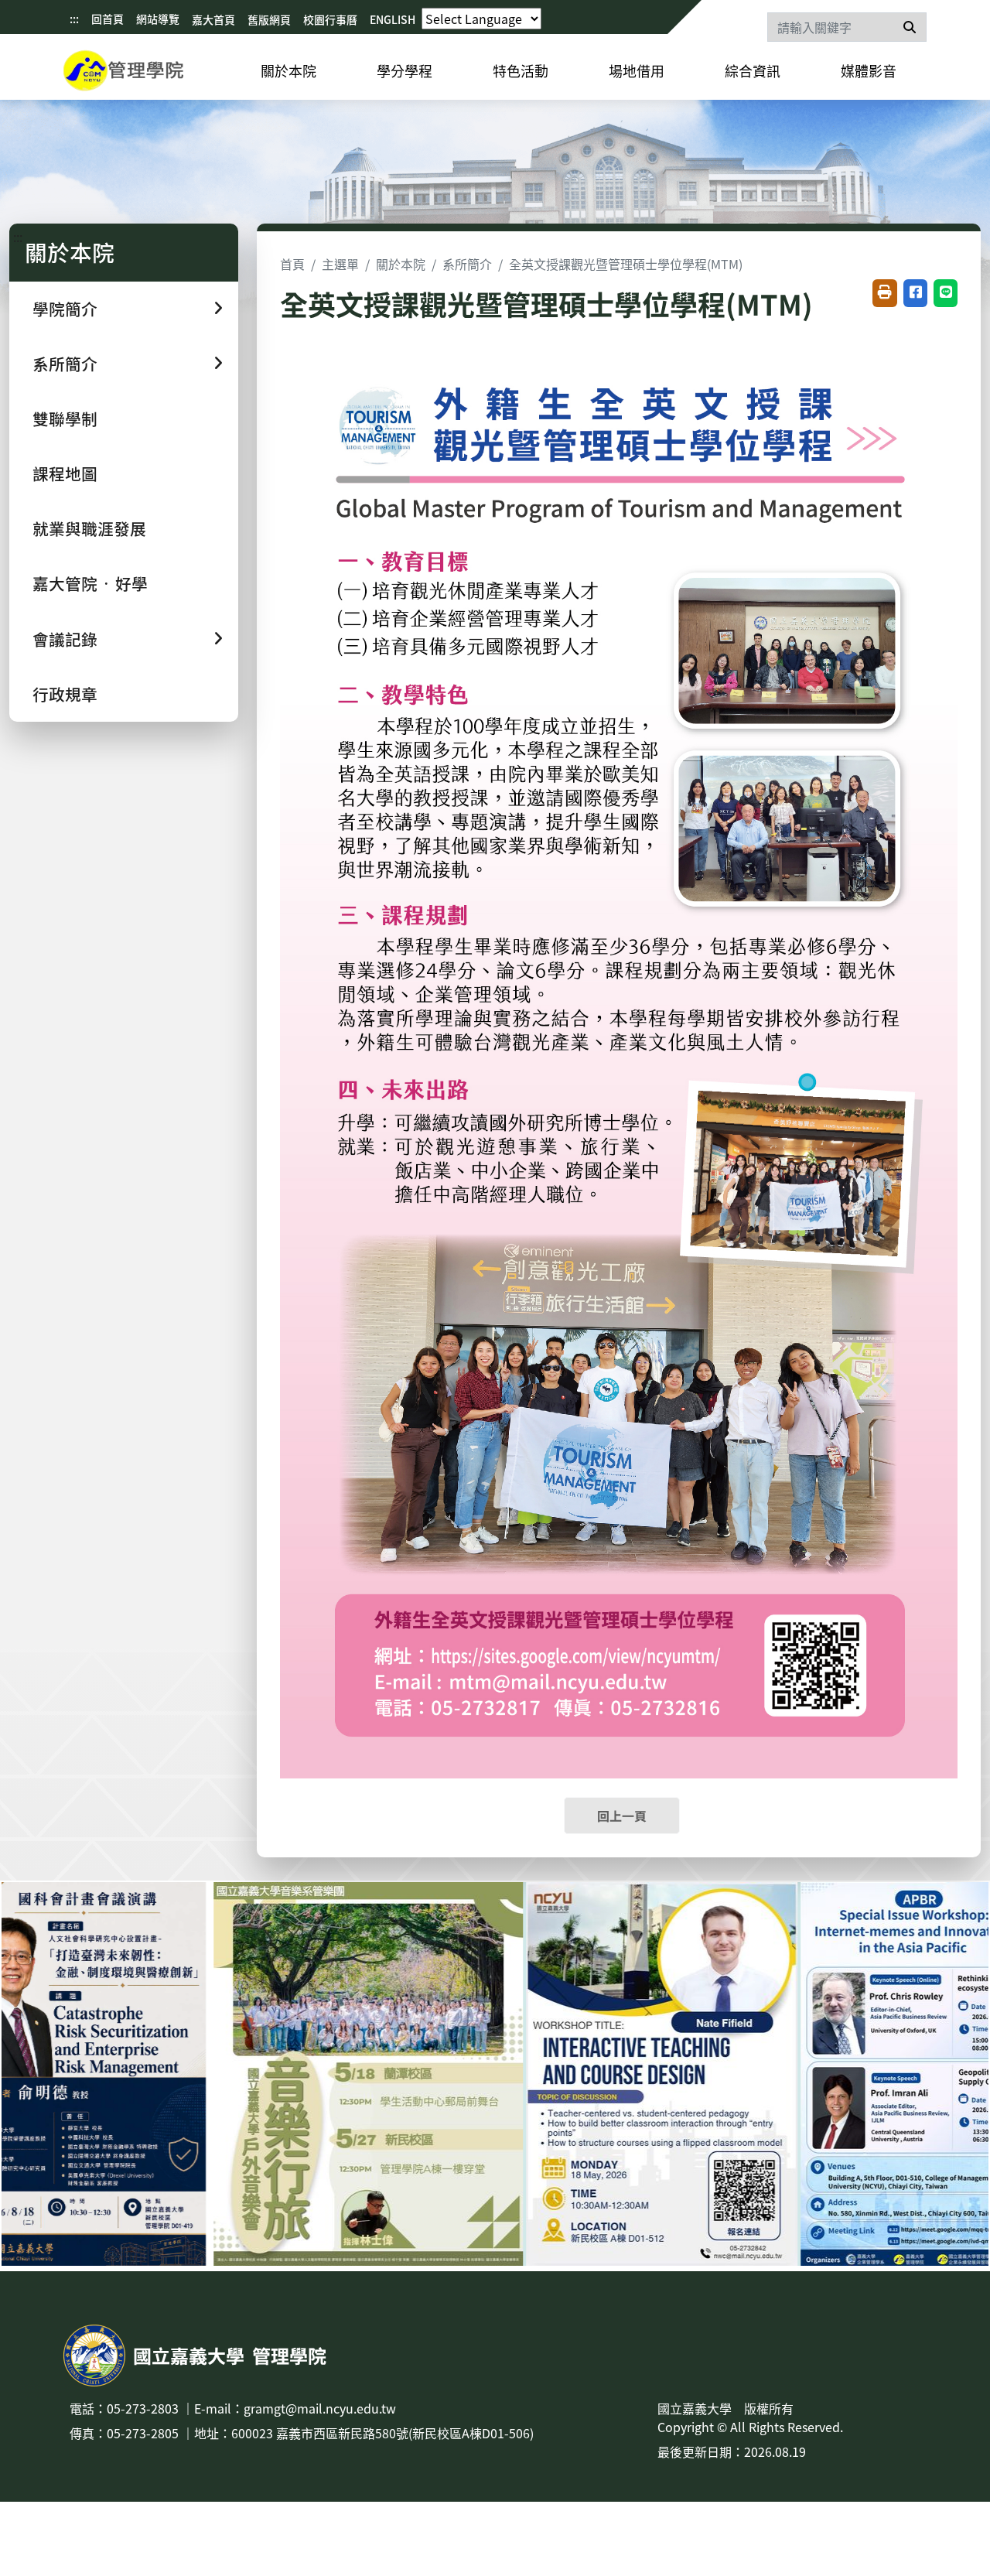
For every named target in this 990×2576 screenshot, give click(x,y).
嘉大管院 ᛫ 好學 (90, 583)
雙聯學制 (65, 419)
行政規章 (65, 694)
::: (74, 19)
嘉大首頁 (213, 19)
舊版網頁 (269, 19)
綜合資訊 (753, 70)
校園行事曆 (330, 19)
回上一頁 (622, 1816)
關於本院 (288, 70)
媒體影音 (869, 70)
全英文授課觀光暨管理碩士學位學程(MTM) (626, 264)
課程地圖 (65, 473)
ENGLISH (393, 19)
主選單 (340, 264)
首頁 (292, 264)
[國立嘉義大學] (147, 73)
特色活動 (521, 70)
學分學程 (405, 70)
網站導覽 (158, 19)
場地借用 (637, 70)
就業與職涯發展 (89, 528)
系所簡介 (467, 264)
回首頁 (108, 19)
